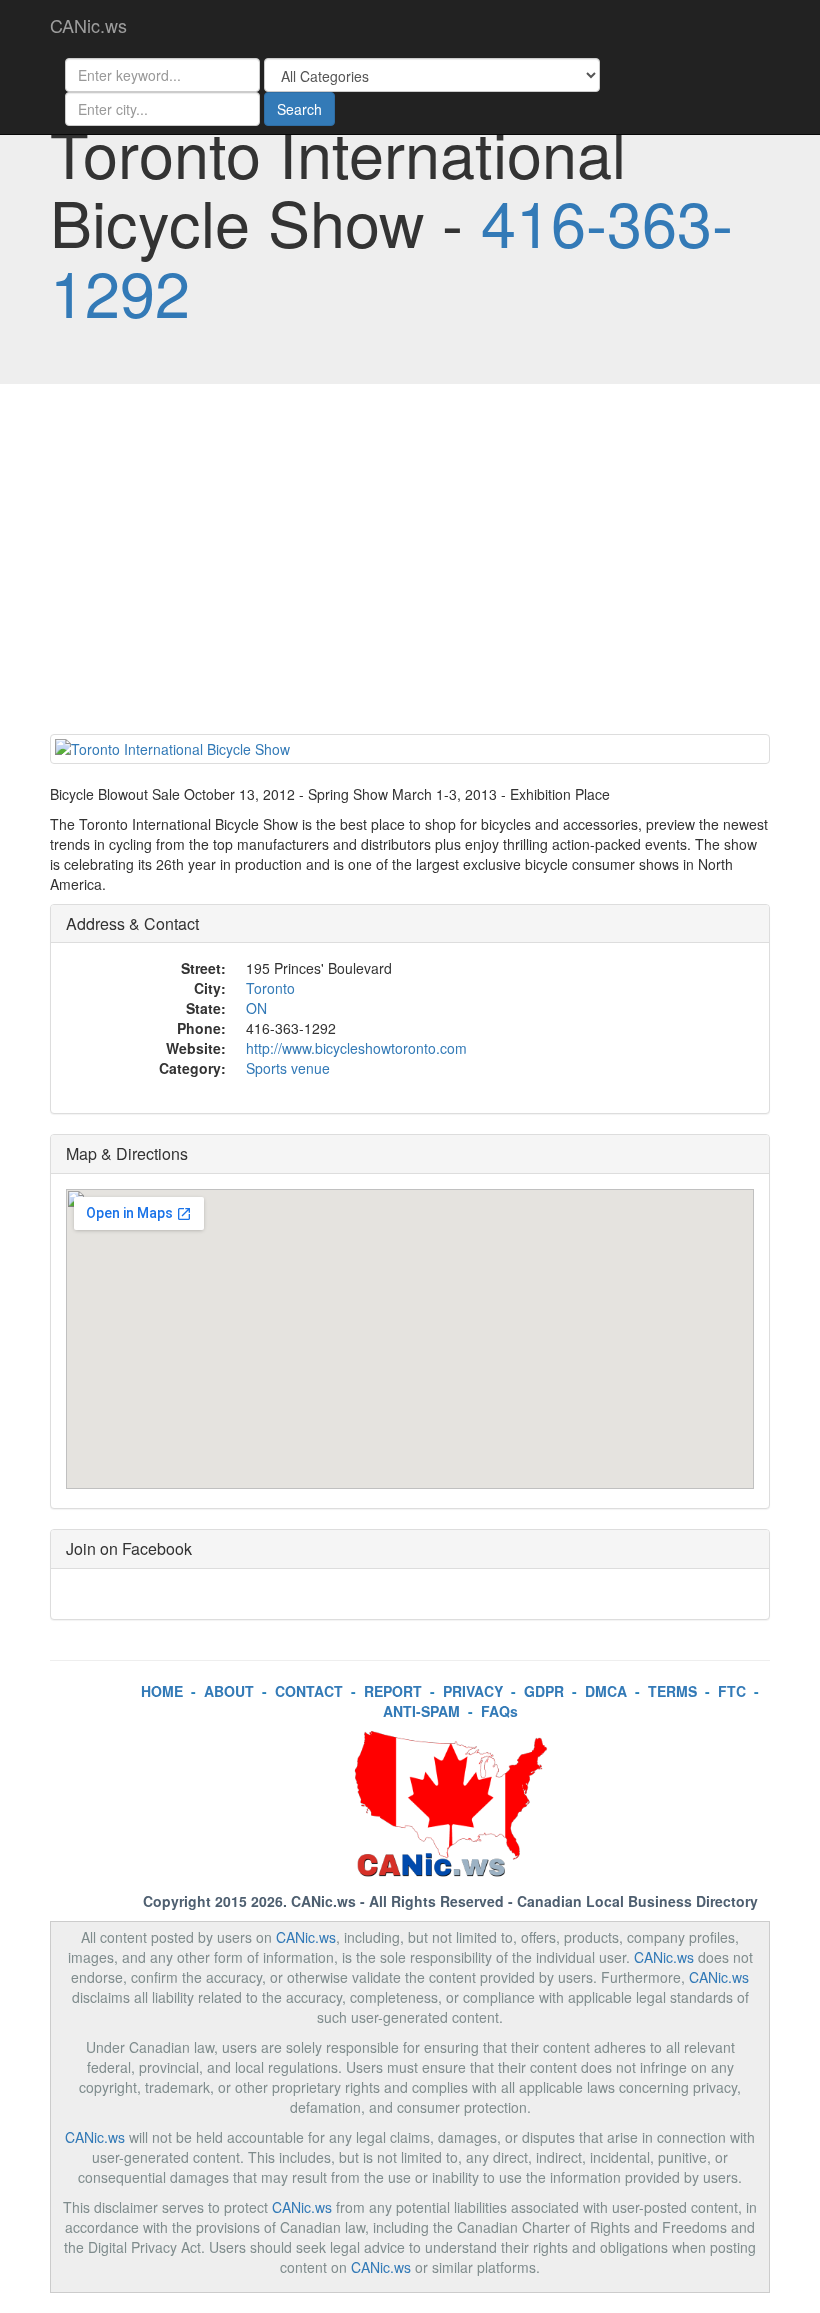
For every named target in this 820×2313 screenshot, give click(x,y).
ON (256, 1008)
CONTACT (309, 1691)
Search (299, 109)
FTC (732, 1691)
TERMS (672, 1691)
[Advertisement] (410, 564)
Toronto (270, 988)
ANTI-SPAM (421, 1711)
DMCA (606, 1691)
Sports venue (288, 1068)
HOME (162, 1691)
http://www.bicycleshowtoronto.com (356, 1048)
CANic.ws (88, 25)
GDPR (544, 1691)
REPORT (393, 1691)
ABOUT (229, 1691)
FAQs (499, 1711)
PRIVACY (473, 1691)
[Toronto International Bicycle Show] (410, 749)
